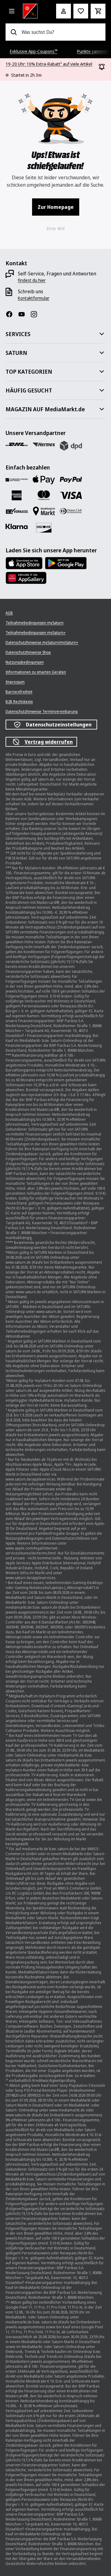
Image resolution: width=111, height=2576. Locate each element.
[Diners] (71, 511)
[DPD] (71, 446)
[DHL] (17, 445)
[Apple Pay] (44, 480)
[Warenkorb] (98, 11)
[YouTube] (24, 314)
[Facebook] (12, 314)
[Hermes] (44, 445)
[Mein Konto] (64, 11)
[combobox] (61, 32)
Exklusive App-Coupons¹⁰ (34, 51)
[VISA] (71, 495)
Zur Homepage (56, 207)
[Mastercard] (44, 495)
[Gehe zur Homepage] (31, 11)
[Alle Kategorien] (12, 11)
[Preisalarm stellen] (81, 11)
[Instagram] (36, 314)
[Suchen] (14, 32)
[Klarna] (17, 527)
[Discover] (44, 528)
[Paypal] (71, 480)
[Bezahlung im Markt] (44, 511)
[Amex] (17, 495)
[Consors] (17, 480)
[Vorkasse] (17, 511)
